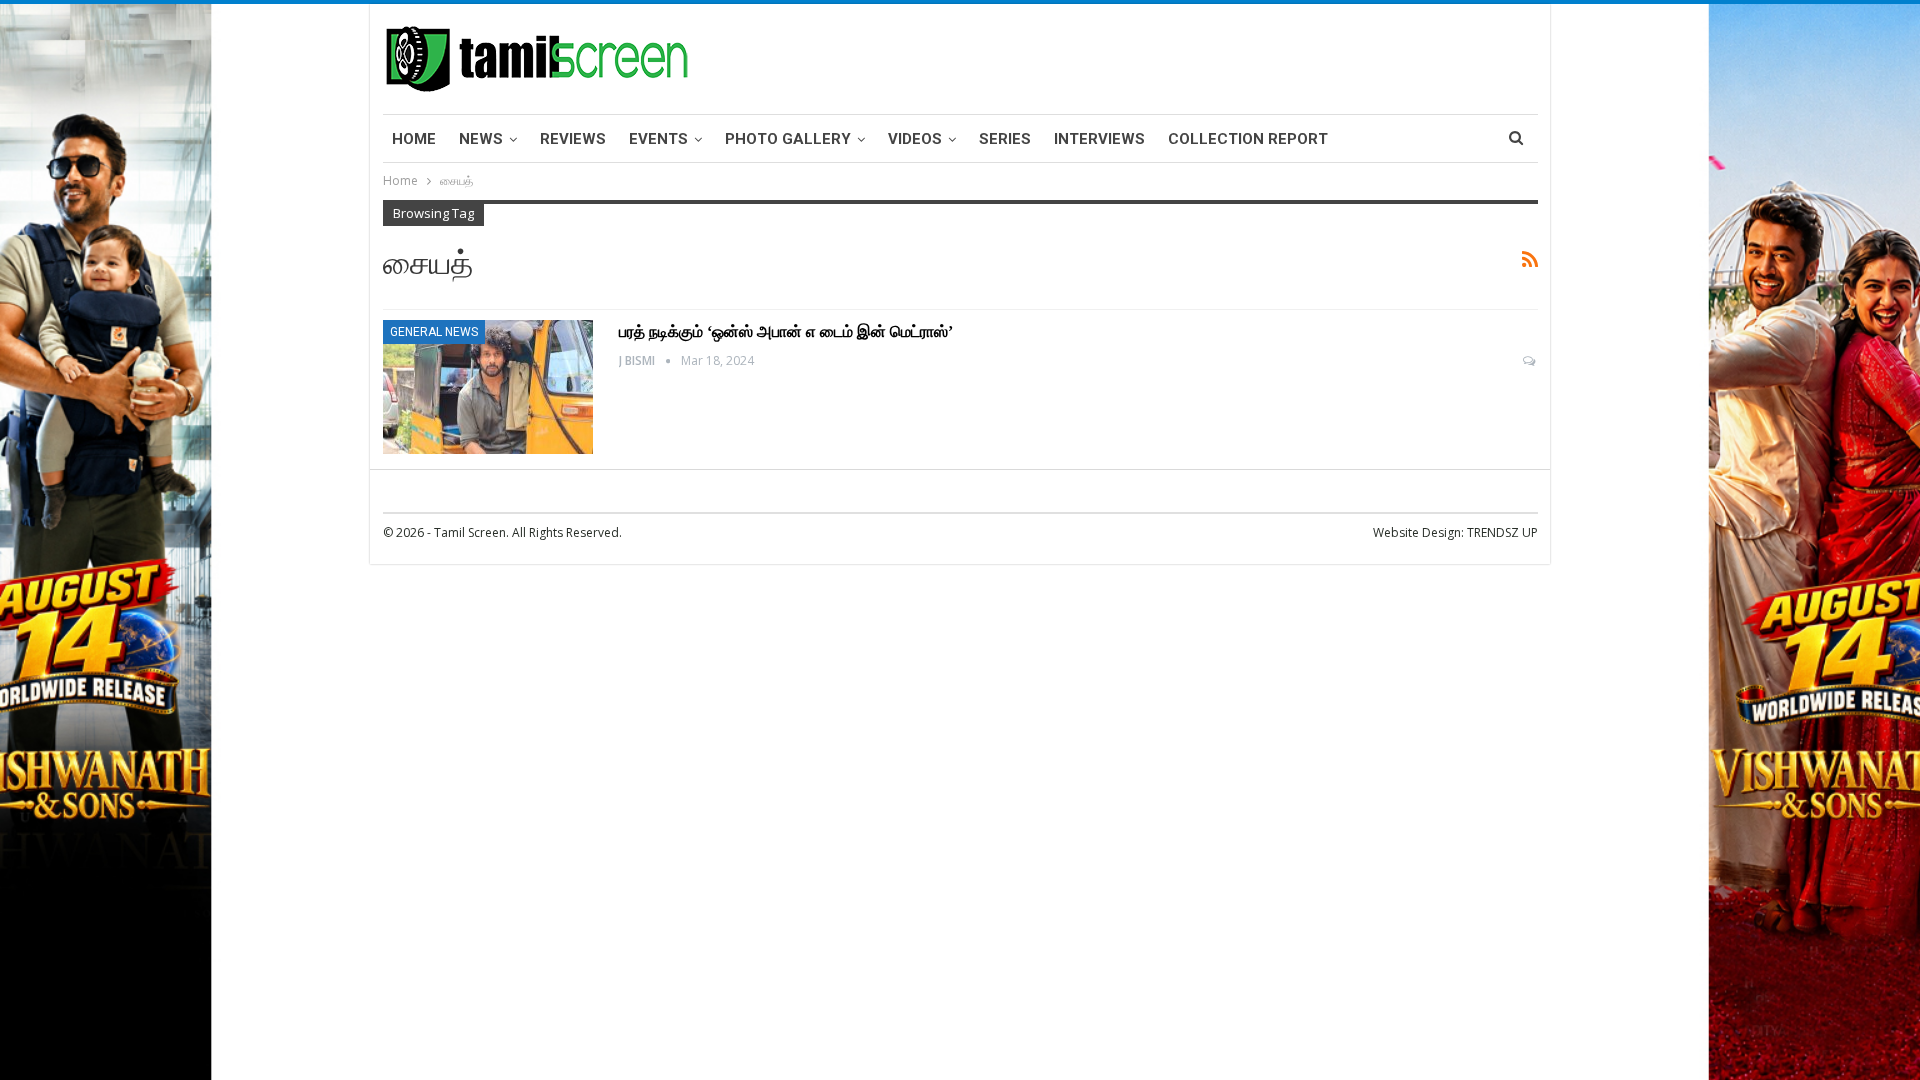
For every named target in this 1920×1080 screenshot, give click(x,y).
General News (434, 332)
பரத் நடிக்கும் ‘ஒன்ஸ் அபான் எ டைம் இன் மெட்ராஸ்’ (786, 331)
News (481, 139)
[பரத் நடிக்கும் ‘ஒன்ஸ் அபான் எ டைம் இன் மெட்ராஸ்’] (488, 387)
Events (658, 139)
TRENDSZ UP (1502, 532)
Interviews (1099, 139)
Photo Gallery (788, 139)
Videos (915, 139)
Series (1005, 139)
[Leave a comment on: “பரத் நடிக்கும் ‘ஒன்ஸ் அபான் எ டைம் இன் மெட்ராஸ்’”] (1530, 361)
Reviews (573, 139)
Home (414, 139)
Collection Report (1248, 139)
